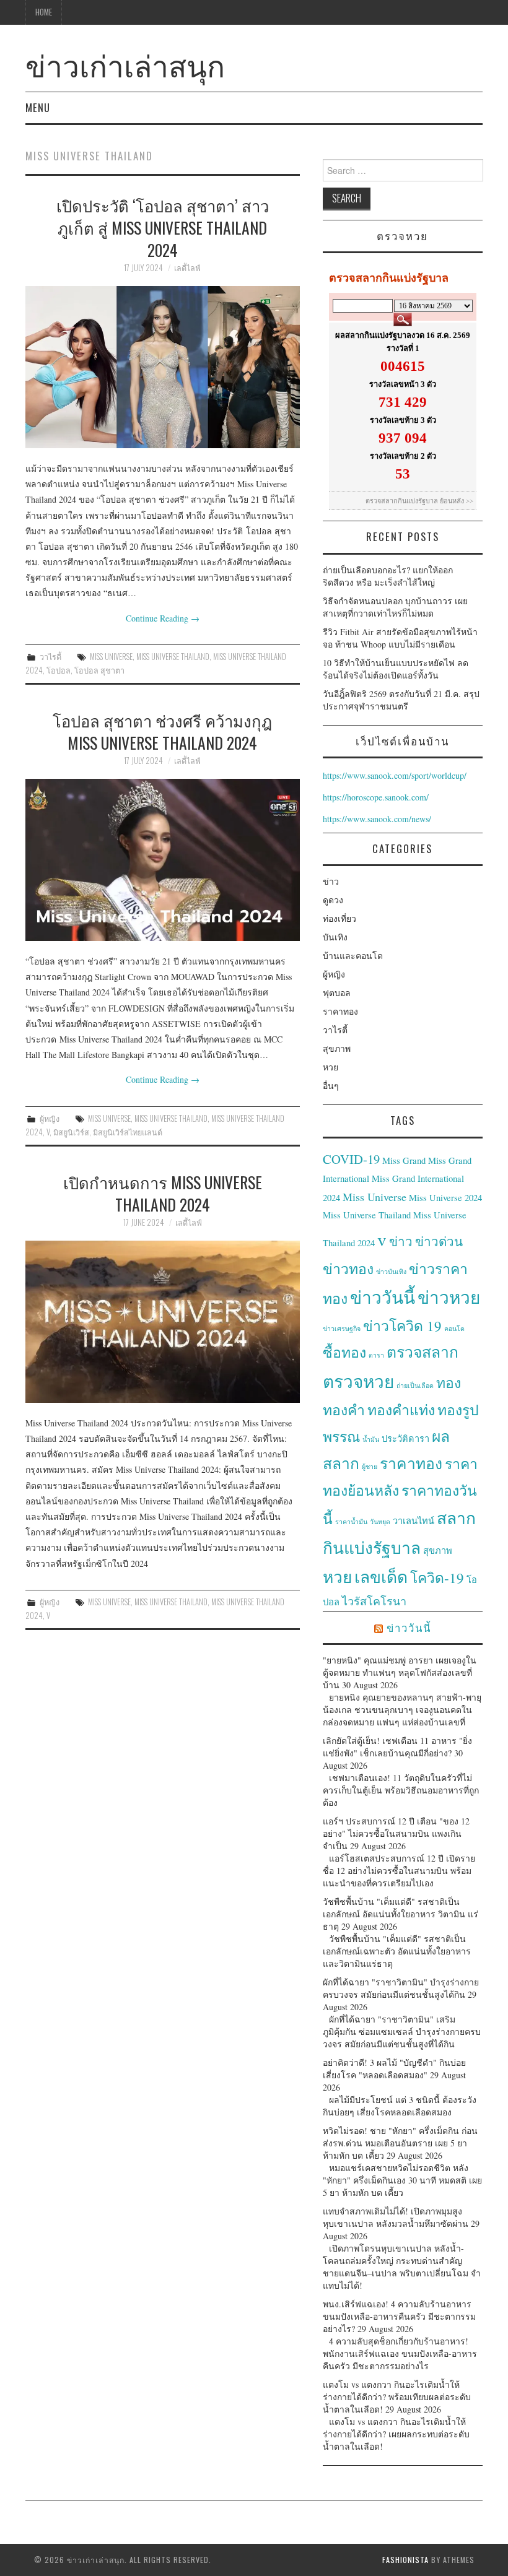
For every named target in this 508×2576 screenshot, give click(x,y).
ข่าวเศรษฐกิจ (342, 1329)
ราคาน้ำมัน (351, 1522)
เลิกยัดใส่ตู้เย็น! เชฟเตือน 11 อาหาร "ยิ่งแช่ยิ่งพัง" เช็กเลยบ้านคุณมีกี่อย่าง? (397, 1747)
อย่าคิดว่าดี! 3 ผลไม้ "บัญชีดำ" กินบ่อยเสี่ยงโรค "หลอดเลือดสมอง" (394, 2069)
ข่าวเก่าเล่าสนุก (125, 64)
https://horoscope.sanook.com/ (376, 797)
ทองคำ (344, 1410)
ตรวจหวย (358, 1381)
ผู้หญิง (50, 1118)
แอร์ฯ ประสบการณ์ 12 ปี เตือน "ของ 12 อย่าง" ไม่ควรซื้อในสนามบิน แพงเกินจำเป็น (396, 1833)
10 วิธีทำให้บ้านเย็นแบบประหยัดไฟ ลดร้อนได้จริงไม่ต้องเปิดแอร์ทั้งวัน (396, 669)
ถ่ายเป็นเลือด (415, 1386)
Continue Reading (163, 618)
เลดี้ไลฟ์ (187, 268)
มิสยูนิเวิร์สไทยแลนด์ (128, 1132)
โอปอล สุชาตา (99, 670)
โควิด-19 (437, 1577)
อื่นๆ (331, 1086)
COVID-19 (351, 1159)
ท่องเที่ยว (339, 918)
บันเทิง (335, 937)
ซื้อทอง (344, 1352)
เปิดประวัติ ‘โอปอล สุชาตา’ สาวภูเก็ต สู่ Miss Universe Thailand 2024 (163, 227)
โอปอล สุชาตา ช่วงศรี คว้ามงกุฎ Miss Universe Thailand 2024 (162, 731)
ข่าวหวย (449, 1297)
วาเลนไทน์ (414, 1521)
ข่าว (331, 881)
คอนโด (454, 1329)
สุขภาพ (337, 1048)
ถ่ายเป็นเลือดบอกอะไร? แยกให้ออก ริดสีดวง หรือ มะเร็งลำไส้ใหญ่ (388, 576)
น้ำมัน (371, 1439)
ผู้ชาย (370, 1467)
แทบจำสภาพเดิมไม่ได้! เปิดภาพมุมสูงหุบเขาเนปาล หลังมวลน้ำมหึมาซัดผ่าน (396, 2217)
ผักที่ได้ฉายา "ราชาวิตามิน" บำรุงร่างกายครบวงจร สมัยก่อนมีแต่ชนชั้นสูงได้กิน (401, 1988)
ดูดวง (333, 900)
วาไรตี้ (50, 657)
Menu (38, 107)
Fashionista (405, 2560)
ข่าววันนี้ (383, 1297)
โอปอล (59, 670)
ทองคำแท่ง (401, 1410)
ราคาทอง (340, 1011)
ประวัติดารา (405, 1438)
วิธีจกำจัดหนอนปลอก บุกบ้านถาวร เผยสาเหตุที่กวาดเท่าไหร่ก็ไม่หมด (395, 607)
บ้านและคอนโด (353, 956)
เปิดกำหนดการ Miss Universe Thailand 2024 (163, 1193)
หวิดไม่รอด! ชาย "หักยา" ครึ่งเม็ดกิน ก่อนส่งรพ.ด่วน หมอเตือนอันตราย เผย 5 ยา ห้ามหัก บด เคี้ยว (400, 2143)
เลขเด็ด (381, 1576)
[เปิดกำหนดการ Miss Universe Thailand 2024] (163, 1322)
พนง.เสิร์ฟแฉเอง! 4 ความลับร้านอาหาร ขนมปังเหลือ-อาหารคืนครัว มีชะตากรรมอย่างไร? (399, 2316)
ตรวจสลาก (423, 1352)
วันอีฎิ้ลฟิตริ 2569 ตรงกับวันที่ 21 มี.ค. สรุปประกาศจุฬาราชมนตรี (401, 700)
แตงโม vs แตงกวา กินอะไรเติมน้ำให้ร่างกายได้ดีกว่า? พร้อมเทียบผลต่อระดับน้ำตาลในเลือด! (397, 2397)
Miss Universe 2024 (445, 1198)
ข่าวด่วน (439, 1241)
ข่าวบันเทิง (391, 1272)
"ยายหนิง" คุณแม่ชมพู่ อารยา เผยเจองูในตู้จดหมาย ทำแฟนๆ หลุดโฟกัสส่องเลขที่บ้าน (400, 1672)
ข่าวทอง (348, 1268)
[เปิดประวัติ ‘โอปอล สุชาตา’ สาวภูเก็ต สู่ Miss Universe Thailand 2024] (163, 367)
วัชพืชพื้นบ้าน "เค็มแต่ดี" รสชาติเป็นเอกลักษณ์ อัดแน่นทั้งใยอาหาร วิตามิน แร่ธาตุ (401, 1914)
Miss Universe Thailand (173, 657)
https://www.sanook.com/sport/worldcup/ (395, 775)
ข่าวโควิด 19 (402, 1325)
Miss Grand (404, 1160)
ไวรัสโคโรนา (374, 1601)
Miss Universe (111, 657)
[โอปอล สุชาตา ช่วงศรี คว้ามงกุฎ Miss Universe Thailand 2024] (163, 860)
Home (44, 12)
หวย (331, 1067)
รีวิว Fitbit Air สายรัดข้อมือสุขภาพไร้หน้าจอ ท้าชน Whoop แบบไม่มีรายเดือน (400, 638)
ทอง (449, 1382)
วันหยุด (380, 1522)
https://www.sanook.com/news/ (377, 819)
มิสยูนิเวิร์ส (71, 1132)
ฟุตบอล (337, 993)
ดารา (376, 1355)
